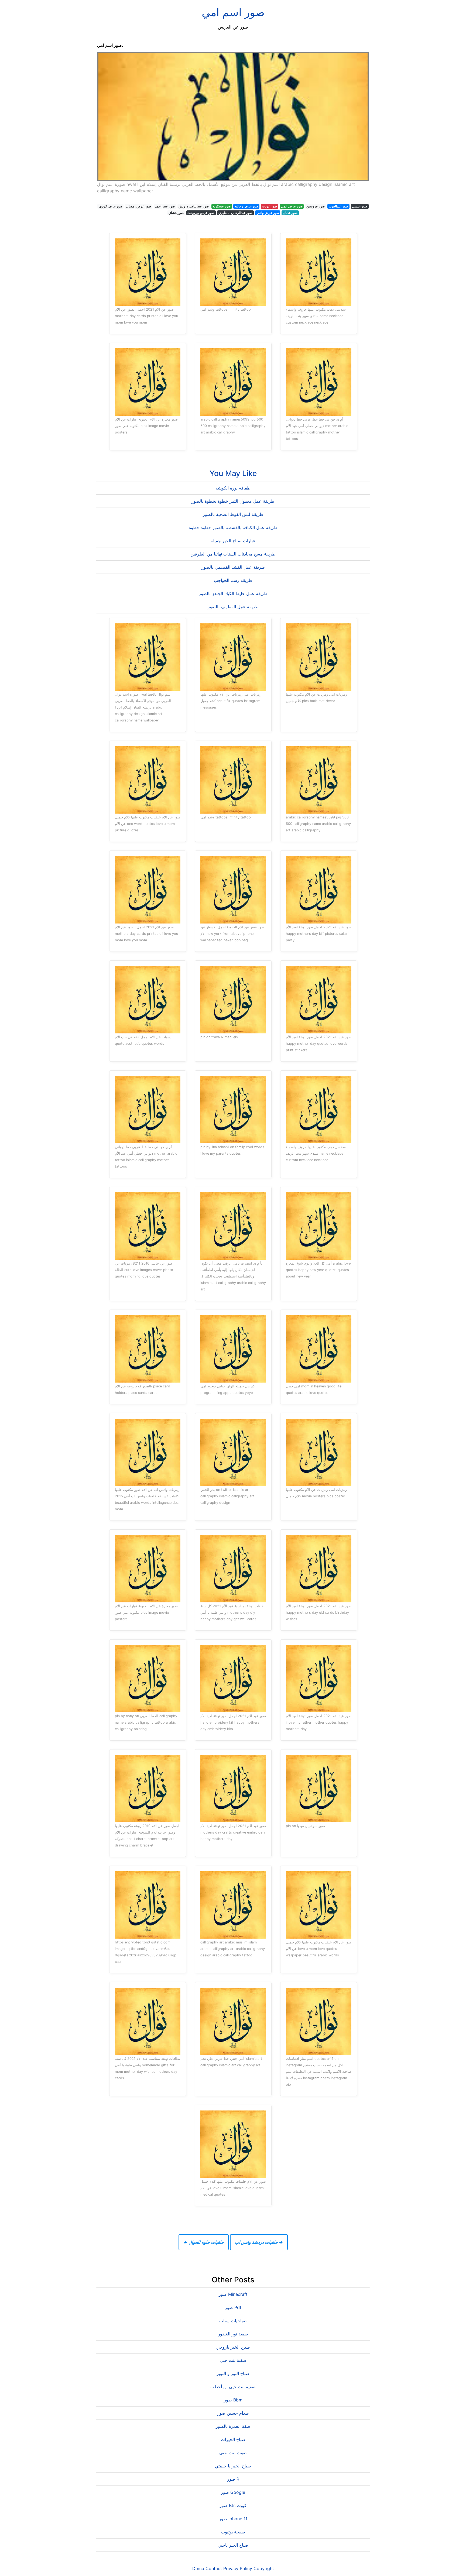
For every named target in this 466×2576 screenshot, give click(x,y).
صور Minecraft (233, 2294)
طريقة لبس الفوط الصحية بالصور (233, 514)
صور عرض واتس (268, 213)
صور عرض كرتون (111, 206)
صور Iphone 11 (233, 2519)
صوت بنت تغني (233, 2453)
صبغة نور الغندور (233, 2334)
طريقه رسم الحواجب (233, 580)
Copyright (264, 2568)
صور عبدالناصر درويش (194, 206)
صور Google (233, 2492)
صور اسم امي (233, 12)
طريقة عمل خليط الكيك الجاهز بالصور (233, 593)
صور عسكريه (222, 206)
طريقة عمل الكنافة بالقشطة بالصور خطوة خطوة (233, 527)
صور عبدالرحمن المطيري (235, 213)
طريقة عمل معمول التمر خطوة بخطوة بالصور (233, 501)
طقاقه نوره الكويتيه (233, 488)
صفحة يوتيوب (233, 2532)
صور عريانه (270, 206)
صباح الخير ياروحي (233, 2347)
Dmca (198, 2568)
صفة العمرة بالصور (233, 2426)
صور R (233, 2479)
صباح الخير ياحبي (233, 2545)
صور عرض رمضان (139, 206)
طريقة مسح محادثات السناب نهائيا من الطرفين (233, 554)
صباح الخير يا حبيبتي (233, 2466)
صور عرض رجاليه (246, 206)
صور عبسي (360, 206)
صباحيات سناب (233, 2321)
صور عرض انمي (292, 206)
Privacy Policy (238, 2568)
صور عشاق (176, 213)
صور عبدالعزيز (338, 206)
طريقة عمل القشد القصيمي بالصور (233, 567)
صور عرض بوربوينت (201, 213)
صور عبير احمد (165, 206)
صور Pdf (233, 2307)
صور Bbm (233, 2400)
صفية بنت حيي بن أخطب (233, 2387)
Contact (214, 2568)
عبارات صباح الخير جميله (233, 541)
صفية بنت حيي (233, 2360)
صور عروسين (316, 206)
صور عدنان (290, 213)
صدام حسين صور (233, 2413)
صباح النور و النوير (233, 2373)
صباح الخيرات (233, 2439)
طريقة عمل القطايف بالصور (233, 607)
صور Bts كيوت (233, 2505)
